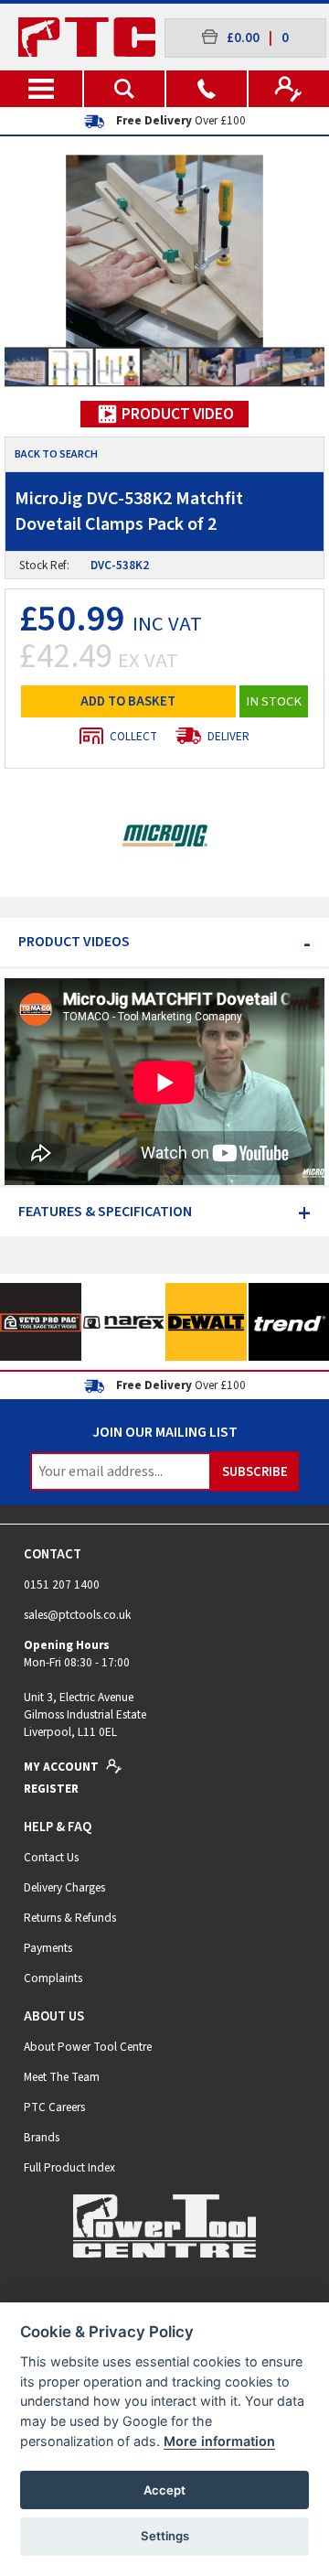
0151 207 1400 (62, 1584)
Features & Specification (164, 1212)
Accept (164, 2490)
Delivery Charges (64, 1887)
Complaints (53, 1978)
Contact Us (51, 1857)
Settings (165, 2536)
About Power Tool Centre (88, 2047)
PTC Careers (54, 2107)
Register (51, 1789)
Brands (42, 2137)
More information (219, 2441)
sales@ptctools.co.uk (77, 1615)
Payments (48, 1948)
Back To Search (56, 454)
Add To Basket (128, 701)
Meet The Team (62, 2077)
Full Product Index (69, 2167)
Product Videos (164, 942)
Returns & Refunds (70, 1918)
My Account (63, 1767)
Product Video (176, 414)
